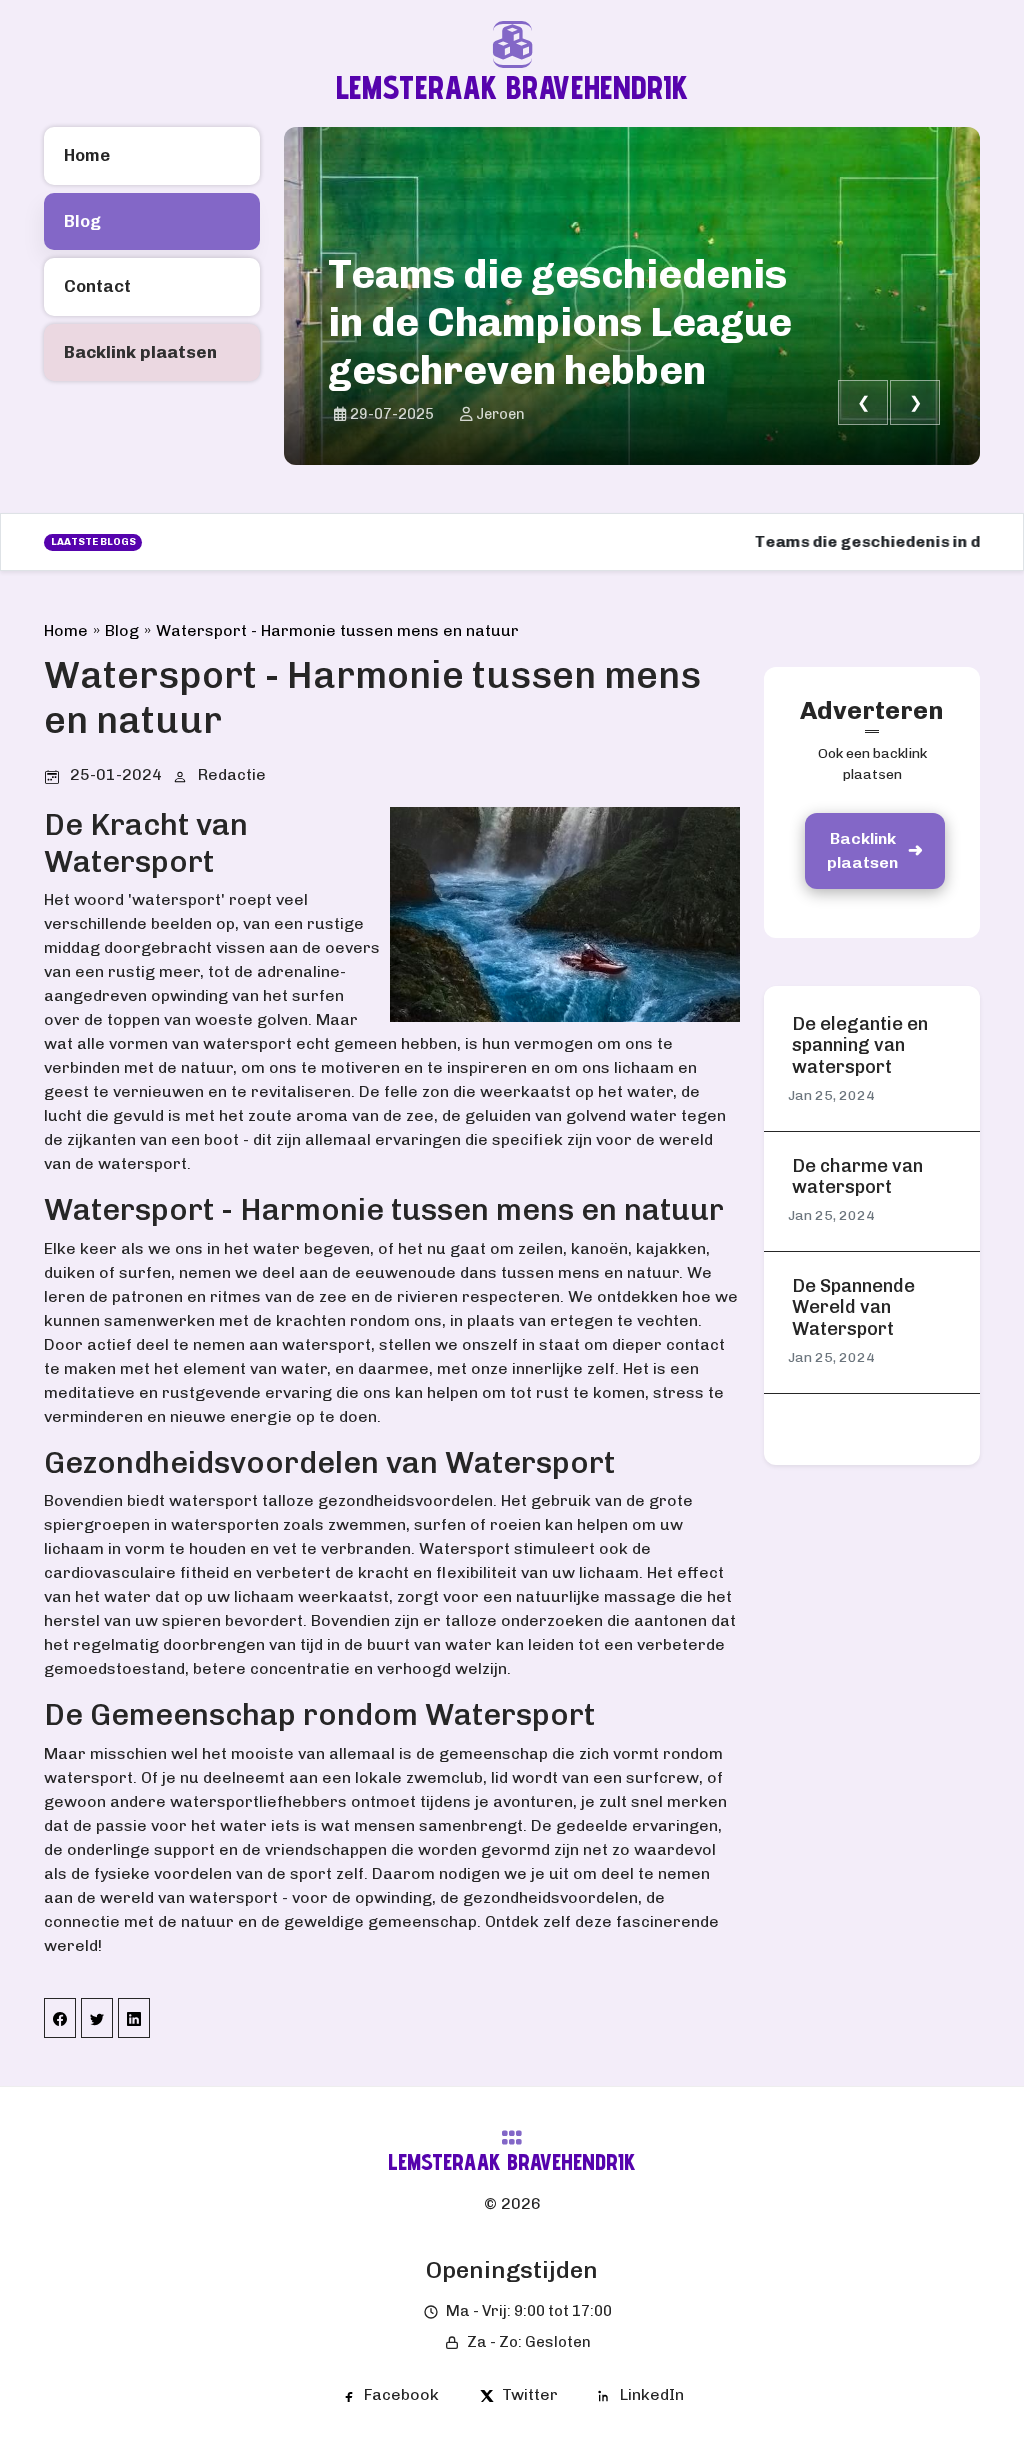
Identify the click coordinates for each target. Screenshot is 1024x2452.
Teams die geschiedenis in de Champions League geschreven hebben (560, 322)
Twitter (530, 2394)
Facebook (401, 2394)
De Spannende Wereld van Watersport (853, 1308)
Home (66, 630)
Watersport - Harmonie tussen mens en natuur (337, 630)
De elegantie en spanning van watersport (860, 1046)
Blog (122, 630)
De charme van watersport (857, 1177)
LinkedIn (652, 2394)
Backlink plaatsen (862, 850)
